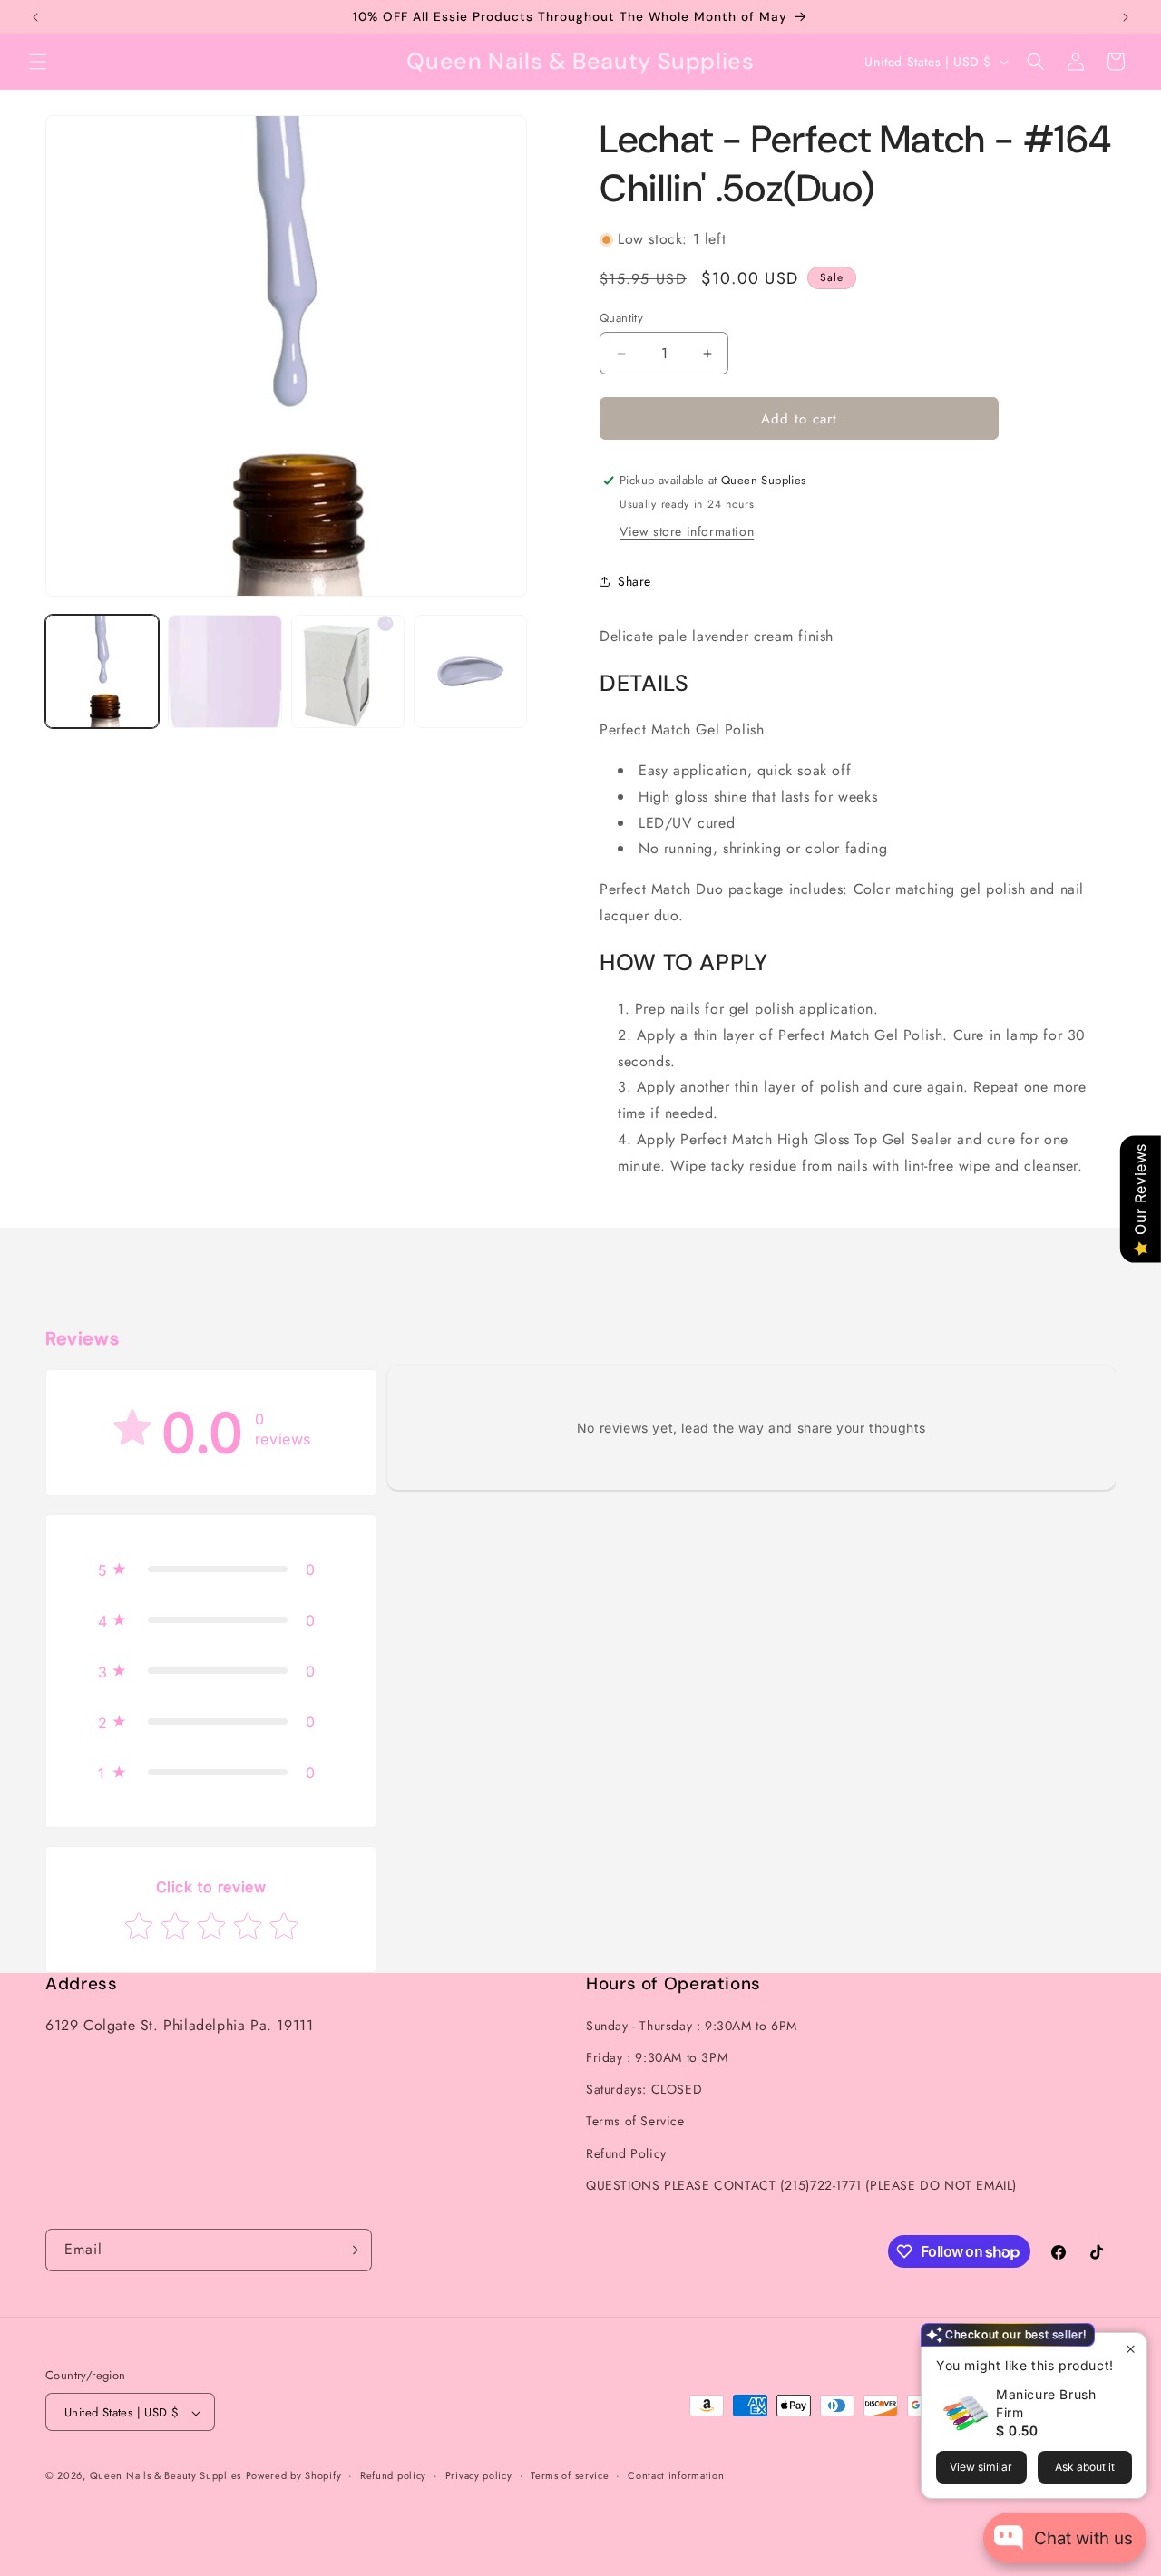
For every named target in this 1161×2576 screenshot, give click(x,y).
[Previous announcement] (35, 17)
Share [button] (634, 581)
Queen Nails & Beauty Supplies (166, 2476)
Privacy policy (479, 2475)
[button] (38, 62)
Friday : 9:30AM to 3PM (657, 2057)
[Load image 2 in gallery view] (224, 671)
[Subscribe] (351, 2250)
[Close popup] (1131, 2349)
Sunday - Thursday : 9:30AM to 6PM (692, 2026)
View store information (687, 531)
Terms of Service (635, 2122)
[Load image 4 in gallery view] (470, 671)
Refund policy (393, 2475)
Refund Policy (626, 2153)
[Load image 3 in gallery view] (348, 671)
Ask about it (1085, 2467)
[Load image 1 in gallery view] (102, 671)
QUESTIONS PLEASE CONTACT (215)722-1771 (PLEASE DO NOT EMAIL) (801, 2185)
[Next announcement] (1126, 17)
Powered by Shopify (294, 2476)
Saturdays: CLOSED (644, 2089)
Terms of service (570, 2475)
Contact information (676, 2475)
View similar (981, 2467)
